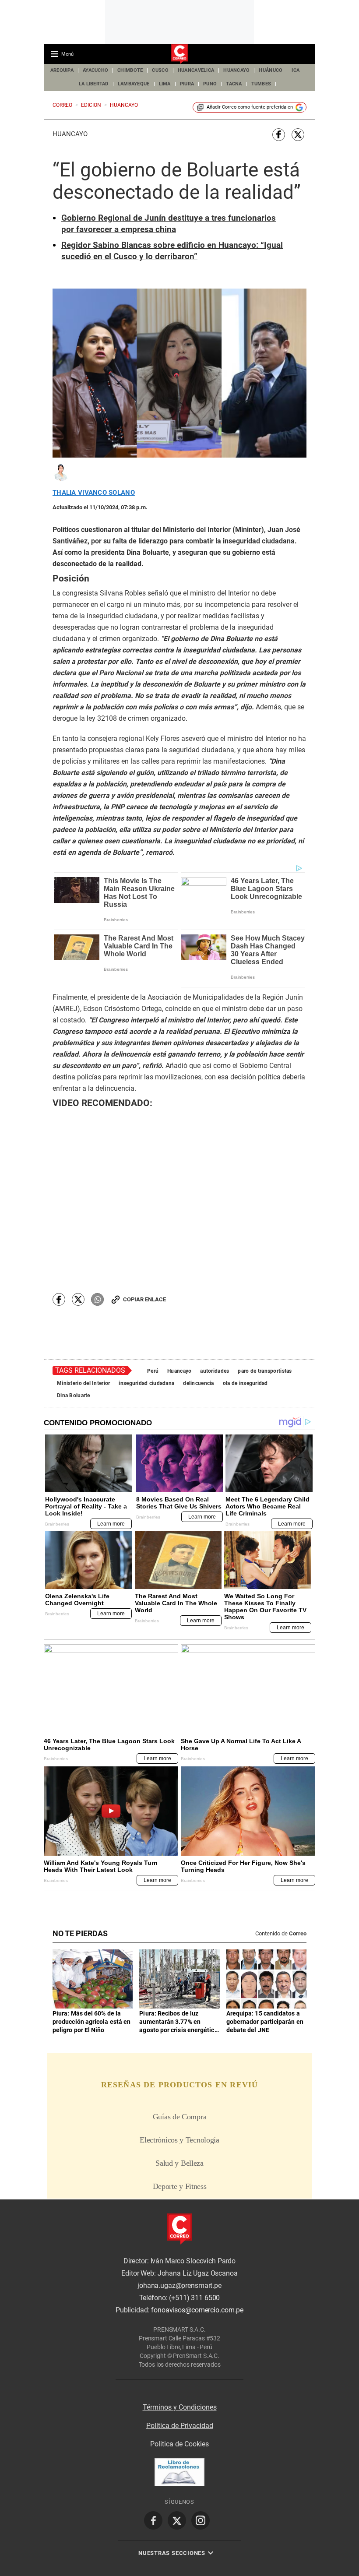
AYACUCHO (95, 70)
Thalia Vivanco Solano (94, 493)
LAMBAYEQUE (134, 84)
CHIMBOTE (130, 70)
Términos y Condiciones (180, 2407)
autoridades (215, 1371)
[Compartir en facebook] (279, 135)
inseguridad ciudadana (146, 1383)
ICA (296, 70)
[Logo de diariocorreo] (179, 54)
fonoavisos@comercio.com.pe (197, 2310)
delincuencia (198, 1383)
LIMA (165, 84)
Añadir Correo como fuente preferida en (250, 107)
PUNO (210, 84)
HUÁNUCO (271, 70)
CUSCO (160, 70)
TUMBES (261, 84)
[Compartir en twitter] (298, 135)
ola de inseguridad (245, 1383)
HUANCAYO (236, 70)
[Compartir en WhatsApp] (97, 1299)
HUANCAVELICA (196, 70)
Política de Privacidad (180, 2426)
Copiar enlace (144, 1299)
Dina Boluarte (74, 1395)
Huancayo (70, 134)
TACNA (234, 84)
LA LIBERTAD (94, 84)
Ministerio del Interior (83, 1383)
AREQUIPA (62, 70)
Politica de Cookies (179, 2444)
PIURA (187, 84)
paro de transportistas (265, 1371)
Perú (153, 1371)
